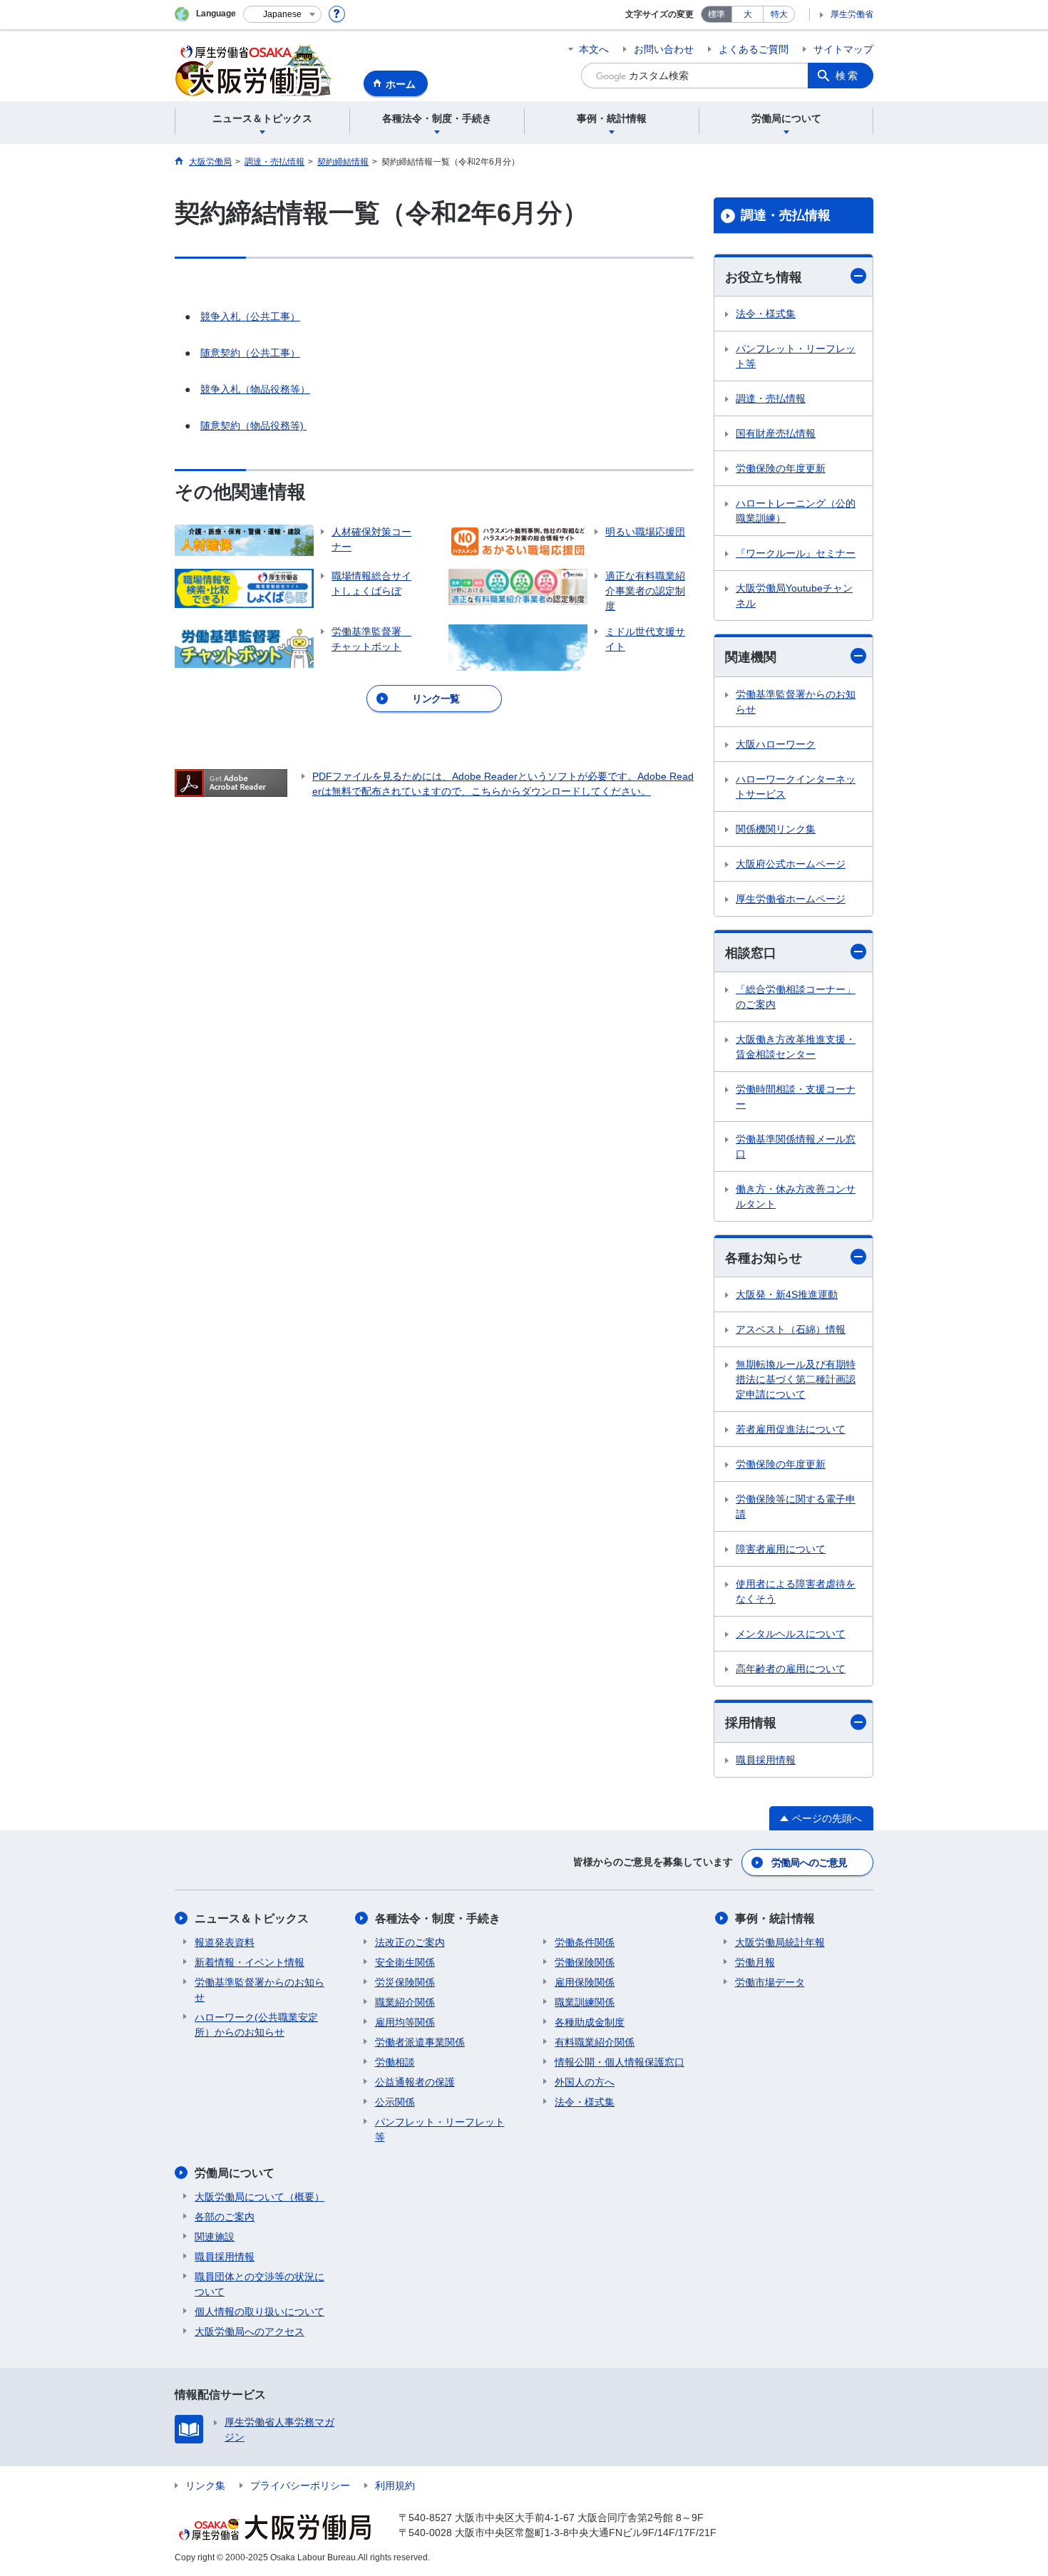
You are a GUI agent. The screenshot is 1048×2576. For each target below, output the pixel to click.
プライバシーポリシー (300, 2485)
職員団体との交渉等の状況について (260, 2284)
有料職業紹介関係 (595, 2042)
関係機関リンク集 (776, 829)
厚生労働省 (852, 14)
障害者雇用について (781, 1549)
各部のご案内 (225, 2217)
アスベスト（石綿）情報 (791, 1329)
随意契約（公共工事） (250, 353)
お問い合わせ (664, 49)
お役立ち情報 (764, 277)
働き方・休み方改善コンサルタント (796, 1196)
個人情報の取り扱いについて (260, 2312)
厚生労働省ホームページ (791, 899)
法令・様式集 (766, 314)
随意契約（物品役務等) (253, 426)
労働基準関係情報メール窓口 (796, 1147)
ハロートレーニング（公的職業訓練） (796, 511)
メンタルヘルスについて (791, 1634)
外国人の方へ (585, 2082)
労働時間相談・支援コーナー (796, 1097)
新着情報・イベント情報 (250, 1962)
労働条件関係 (585, 1942)
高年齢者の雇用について (791, 1669)
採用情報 (751, 1723)
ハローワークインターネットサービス (796, 787)
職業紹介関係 (405, 2002)
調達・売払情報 (786, 215)
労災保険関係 (405, 1982)
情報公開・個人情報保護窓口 (620, 2062)
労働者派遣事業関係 (420, 2042)
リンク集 (205, 2485)
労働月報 (755, 1962)
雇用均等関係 (405, 2022)
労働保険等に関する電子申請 (796, 1506)
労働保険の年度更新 (781, 468)
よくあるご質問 (754, 49)
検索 (848, 76)
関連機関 (751, 657)
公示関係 (395, 2102)
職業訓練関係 (585, 2002)
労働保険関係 (585, 1962)
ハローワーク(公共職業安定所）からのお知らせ (256, 2025)
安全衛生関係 (405, 1962)
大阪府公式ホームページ (791, 864)
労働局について (235, 2173)
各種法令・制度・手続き (438, 1918)
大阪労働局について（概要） (260, 2197)
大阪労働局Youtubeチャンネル (794, 596)
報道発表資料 (225, 1942)
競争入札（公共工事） (250, 316)
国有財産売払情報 (776, 433)
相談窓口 (751, 953)
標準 (716, 14)
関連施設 (215, 2237)
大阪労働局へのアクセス (250, 2332)
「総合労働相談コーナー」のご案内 (796, 997)
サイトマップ (843, 49)
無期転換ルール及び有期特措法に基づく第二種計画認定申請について (796, 1379)
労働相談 (395, 2062)
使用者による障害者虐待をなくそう (796, 1591)
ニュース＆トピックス (252, 1918)
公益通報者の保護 (415, 2082)
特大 (779, 14)
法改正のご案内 (410, 1942)
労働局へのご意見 (809, 1863)
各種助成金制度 (590, 2022)
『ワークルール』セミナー (796, 553)
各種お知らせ (764, 1258)
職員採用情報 (766, 1760)
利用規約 (395, 2485)
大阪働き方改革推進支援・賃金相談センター (796, 1047)
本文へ (594, 49)
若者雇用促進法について (791, 1429)
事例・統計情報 (775, 1918)
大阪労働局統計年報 (780, 1942)
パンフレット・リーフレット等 (796, 356)
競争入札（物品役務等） (255, 389)
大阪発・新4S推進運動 (787, 1294)
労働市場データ (770, 1982)
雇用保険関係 (585, 1982)
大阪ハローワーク (776, 744)
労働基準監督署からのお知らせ (796, 702)
